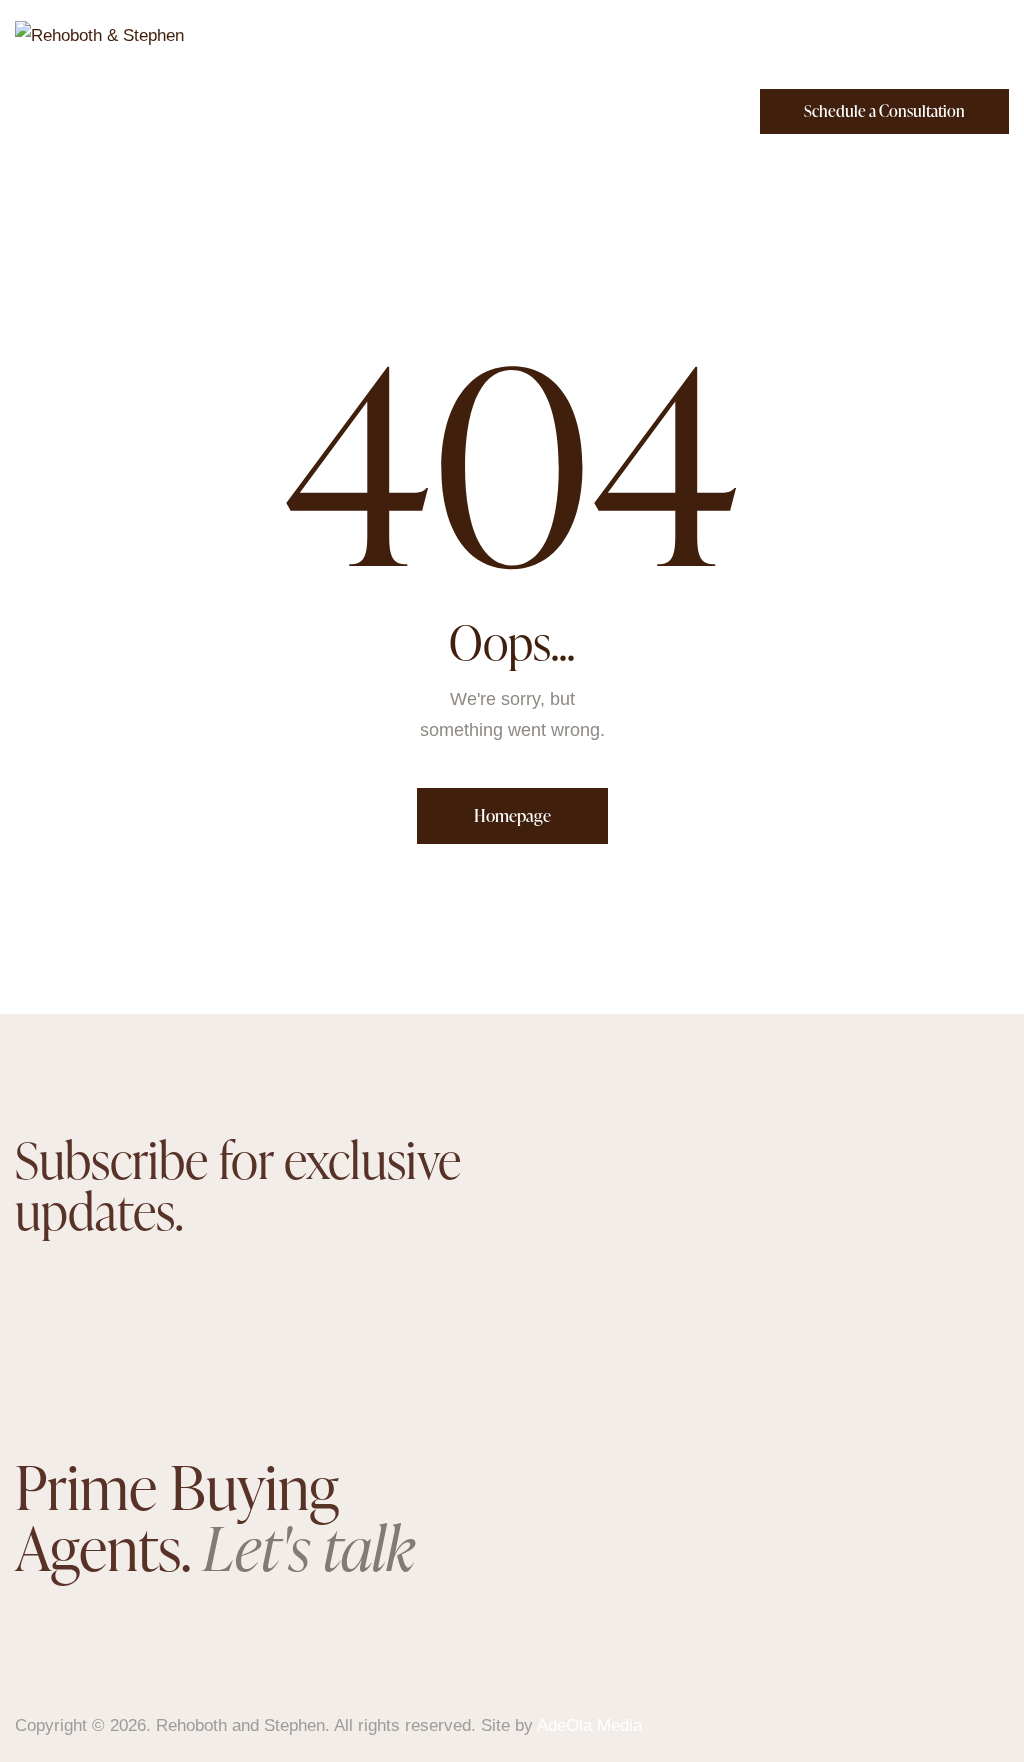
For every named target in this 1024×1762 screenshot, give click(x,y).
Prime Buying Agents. (215, 1516)
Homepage (512, 815)
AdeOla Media (589, 1725)
